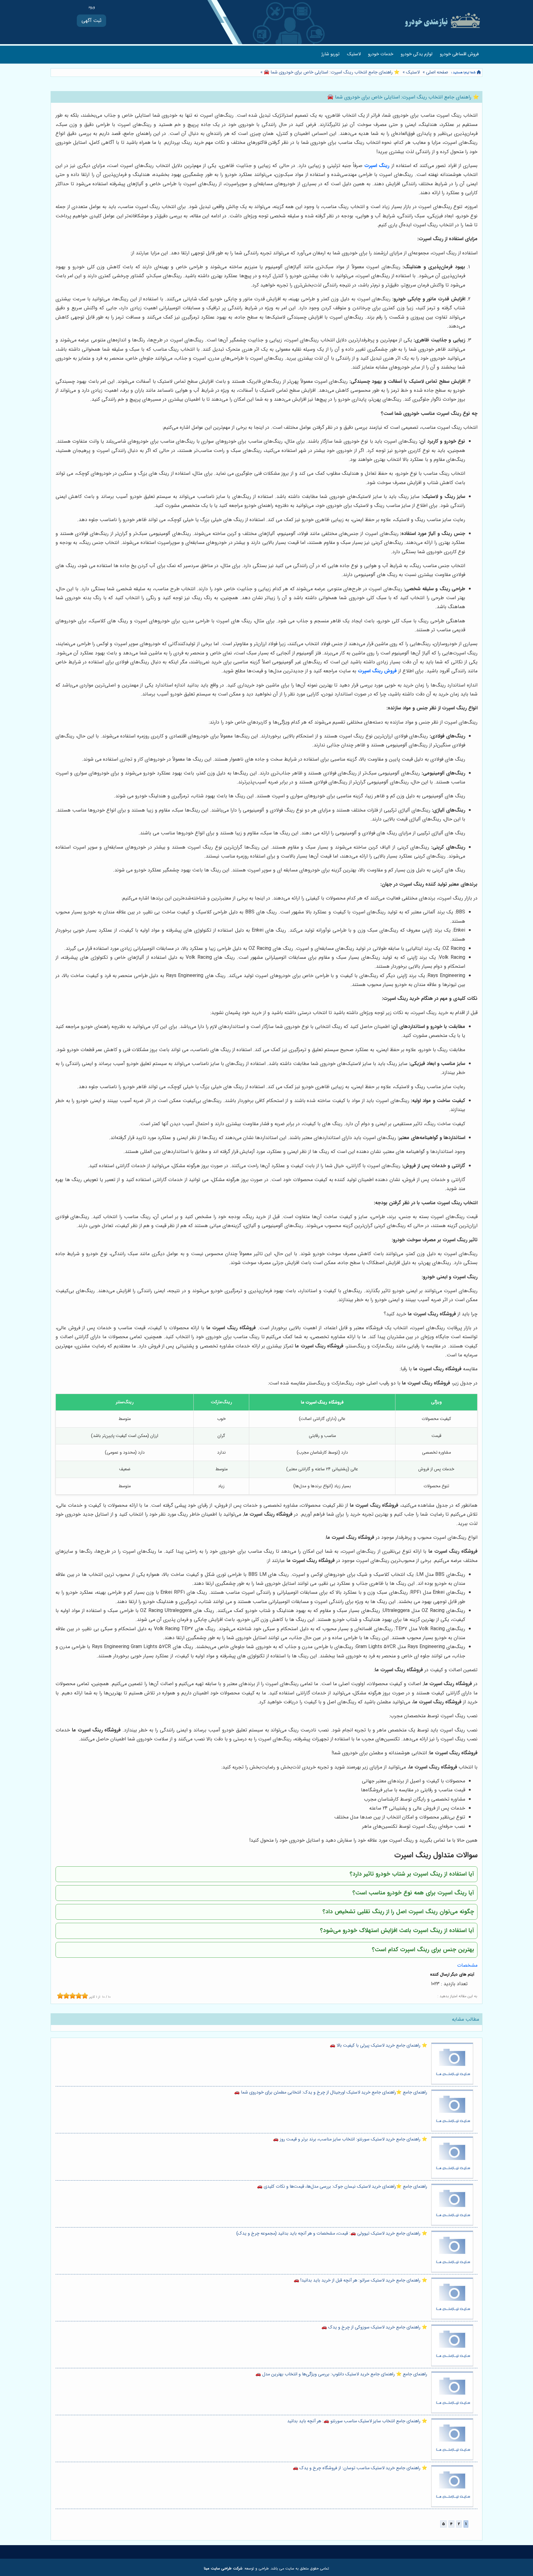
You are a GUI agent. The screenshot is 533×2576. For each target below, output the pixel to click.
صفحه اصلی (437, 72)
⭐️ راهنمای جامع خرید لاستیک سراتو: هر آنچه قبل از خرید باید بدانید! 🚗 (360, 2280)
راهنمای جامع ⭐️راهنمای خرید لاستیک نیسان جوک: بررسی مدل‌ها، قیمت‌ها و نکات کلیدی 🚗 (342, 2187)
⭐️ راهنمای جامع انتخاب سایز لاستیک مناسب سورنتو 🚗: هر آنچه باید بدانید (357, 2421)
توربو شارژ (331, 54)
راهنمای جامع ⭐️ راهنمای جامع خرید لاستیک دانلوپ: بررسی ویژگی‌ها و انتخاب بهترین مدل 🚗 (341, 2374)
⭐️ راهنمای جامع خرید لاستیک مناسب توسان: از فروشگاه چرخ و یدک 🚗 (360, 2468)
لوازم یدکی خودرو (417, 54)
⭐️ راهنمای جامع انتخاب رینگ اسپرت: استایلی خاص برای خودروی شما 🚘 (331, 72)
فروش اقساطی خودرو (459, 54)
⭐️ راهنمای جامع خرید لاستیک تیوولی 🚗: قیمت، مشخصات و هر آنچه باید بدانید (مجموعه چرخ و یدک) (332, 2234)
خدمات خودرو (381, 54)
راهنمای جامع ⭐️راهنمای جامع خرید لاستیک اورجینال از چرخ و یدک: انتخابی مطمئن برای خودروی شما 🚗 (331, 2092)
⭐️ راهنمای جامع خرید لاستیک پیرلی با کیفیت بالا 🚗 (378, 2046)
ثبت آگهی (91, 21)
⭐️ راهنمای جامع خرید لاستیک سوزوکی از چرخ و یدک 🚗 (374, 2327)
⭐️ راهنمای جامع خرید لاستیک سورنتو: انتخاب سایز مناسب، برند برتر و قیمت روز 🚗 (350, 2139)
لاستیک (354, 54)
